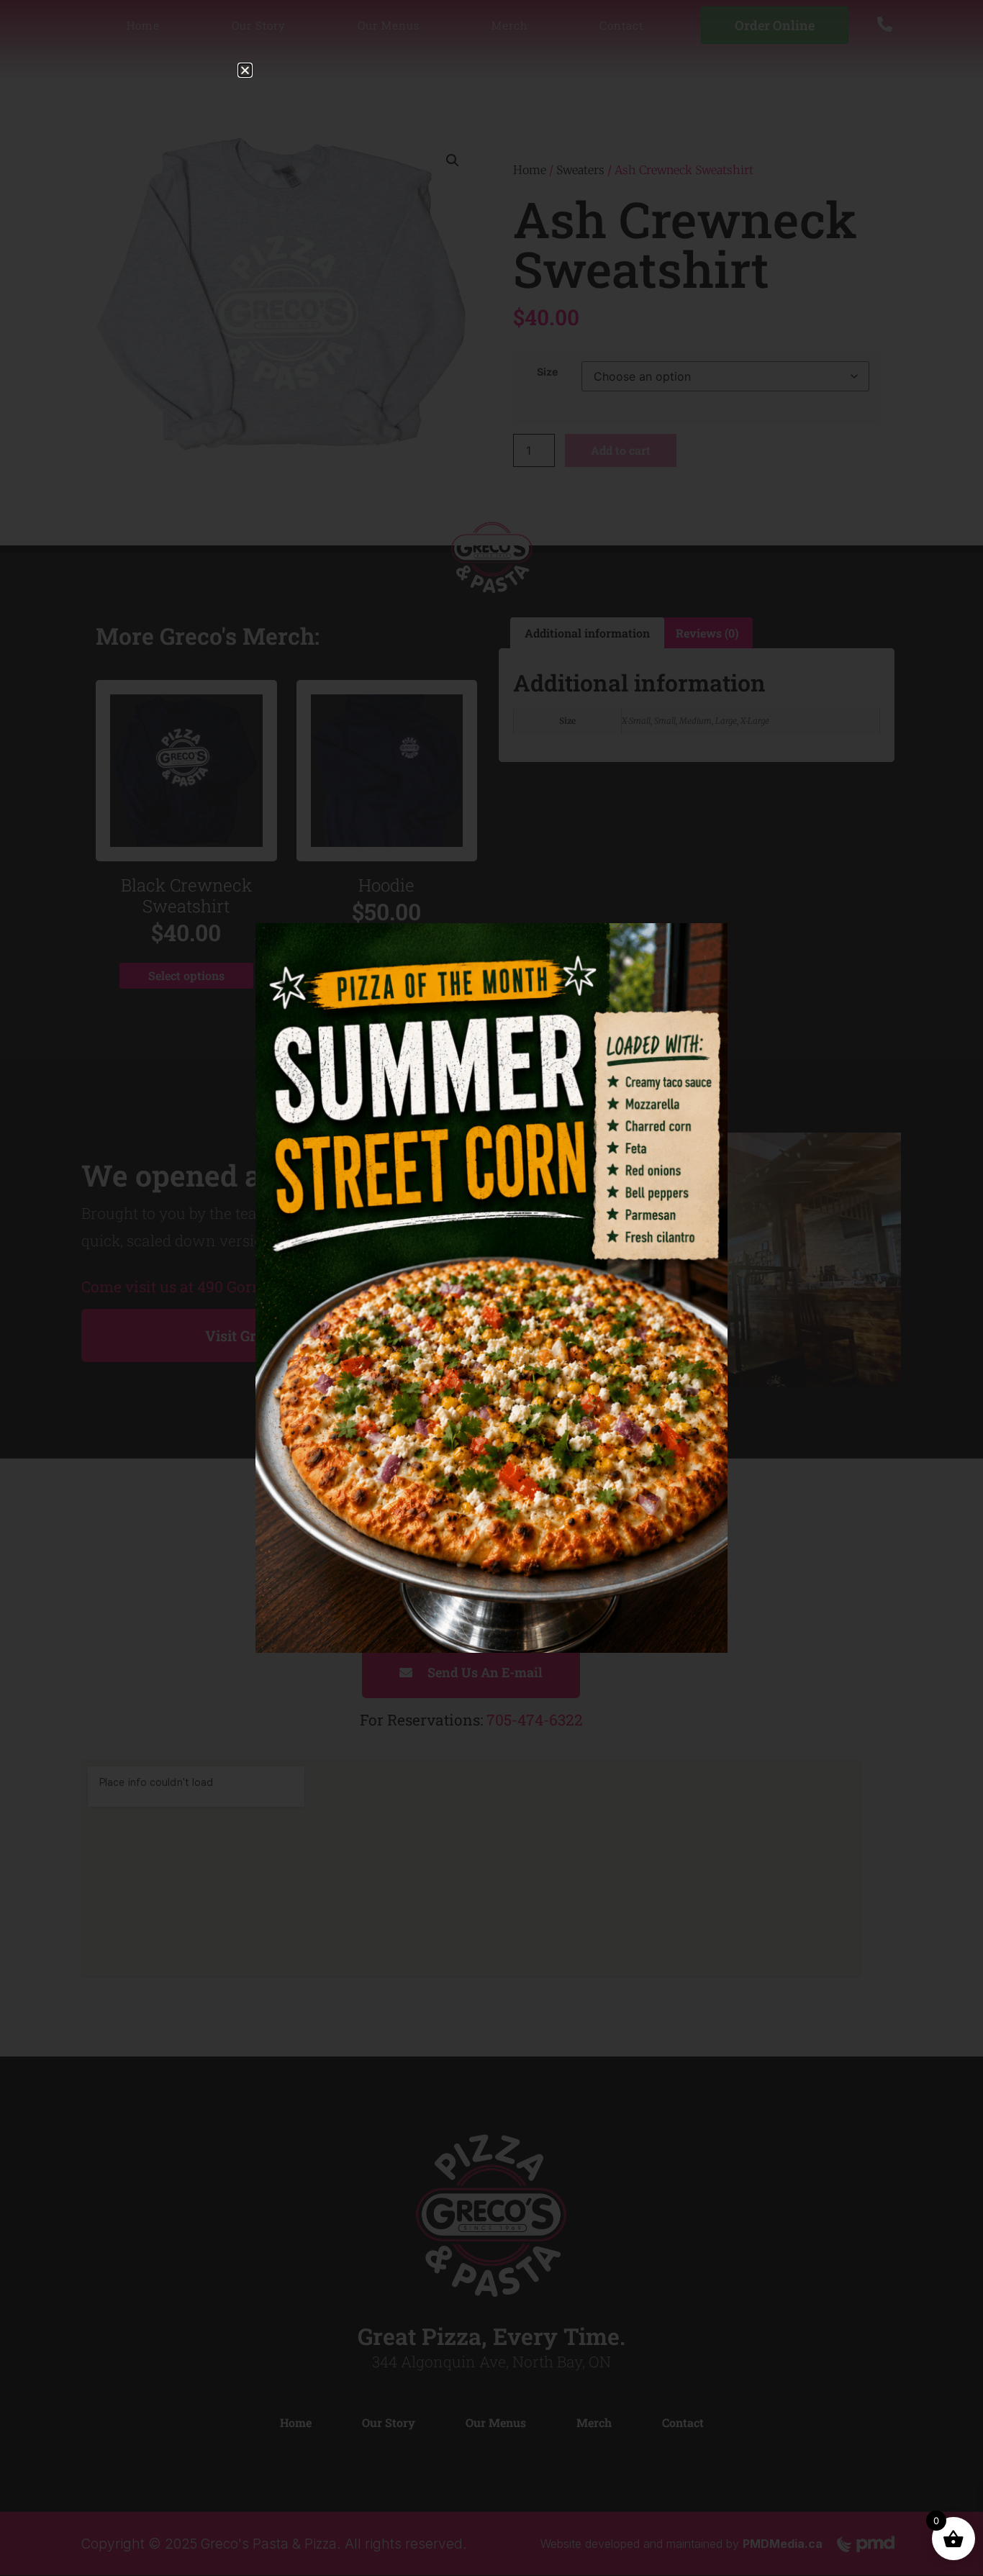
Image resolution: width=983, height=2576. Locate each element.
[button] (245, 70)
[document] (491, 1288)
